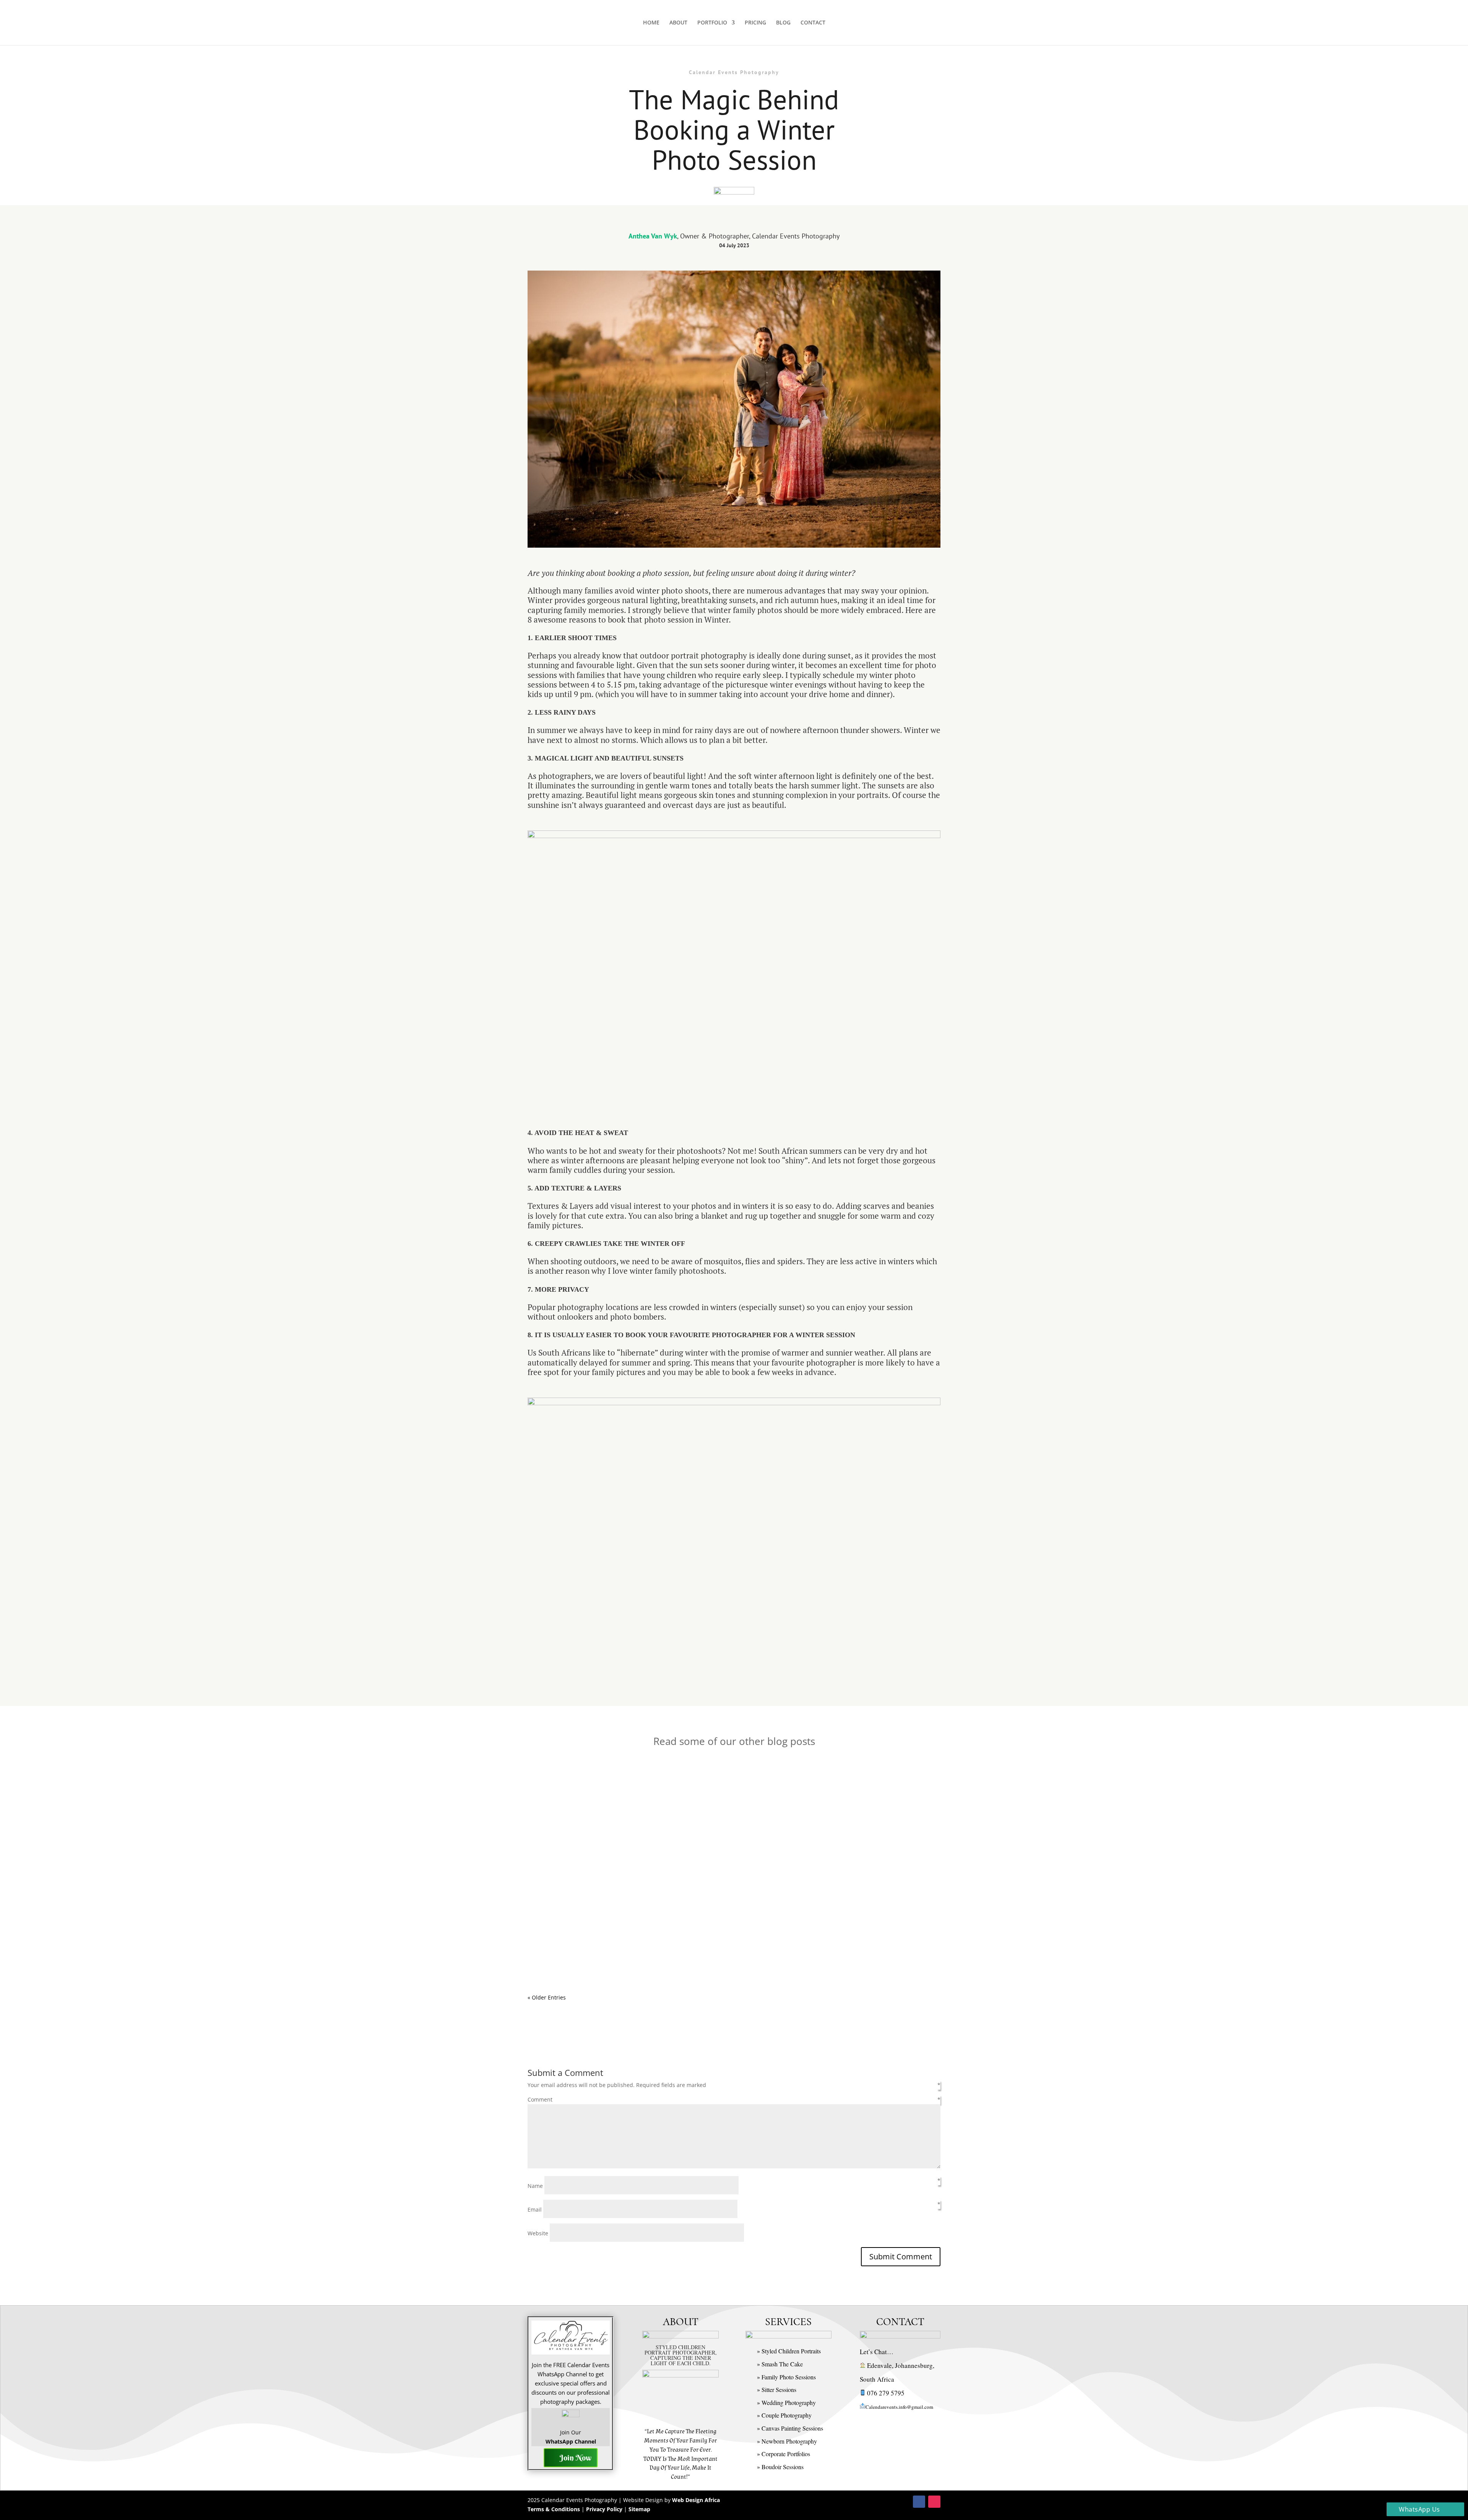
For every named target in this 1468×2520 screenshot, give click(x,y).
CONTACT (813, 23)
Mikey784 (555, 1802)
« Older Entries (547, 1997)
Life (640, 1953)
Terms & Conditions (554, 2509)
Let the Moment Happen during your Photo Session (618, 1791)
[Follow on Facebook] (919, 2502)
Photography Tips (691, 1802)
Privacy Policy (604, 2509)
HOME (651, 23)
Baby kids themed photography (650, 1878)
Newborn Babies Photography (789, 1878)
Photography (650, 1802)
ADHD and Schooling (569, 1942)
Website (538, 2233)
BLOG (783, 23)
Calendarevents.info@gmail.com (899, 2407)
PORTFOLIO (712, 23)
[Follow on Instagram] (934, 2502)
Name (536, 2186)
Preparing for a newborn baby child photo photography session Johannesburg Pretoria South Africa (695, 1866)
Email (535, 2209)
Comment (540, 2099)
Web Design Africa (696, 2500)
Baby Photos (709, 1878)
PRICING (755, 23)
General (620, 1802)
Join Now (576, 2458)
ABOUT (678, 23)
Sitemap (639, 2509)
